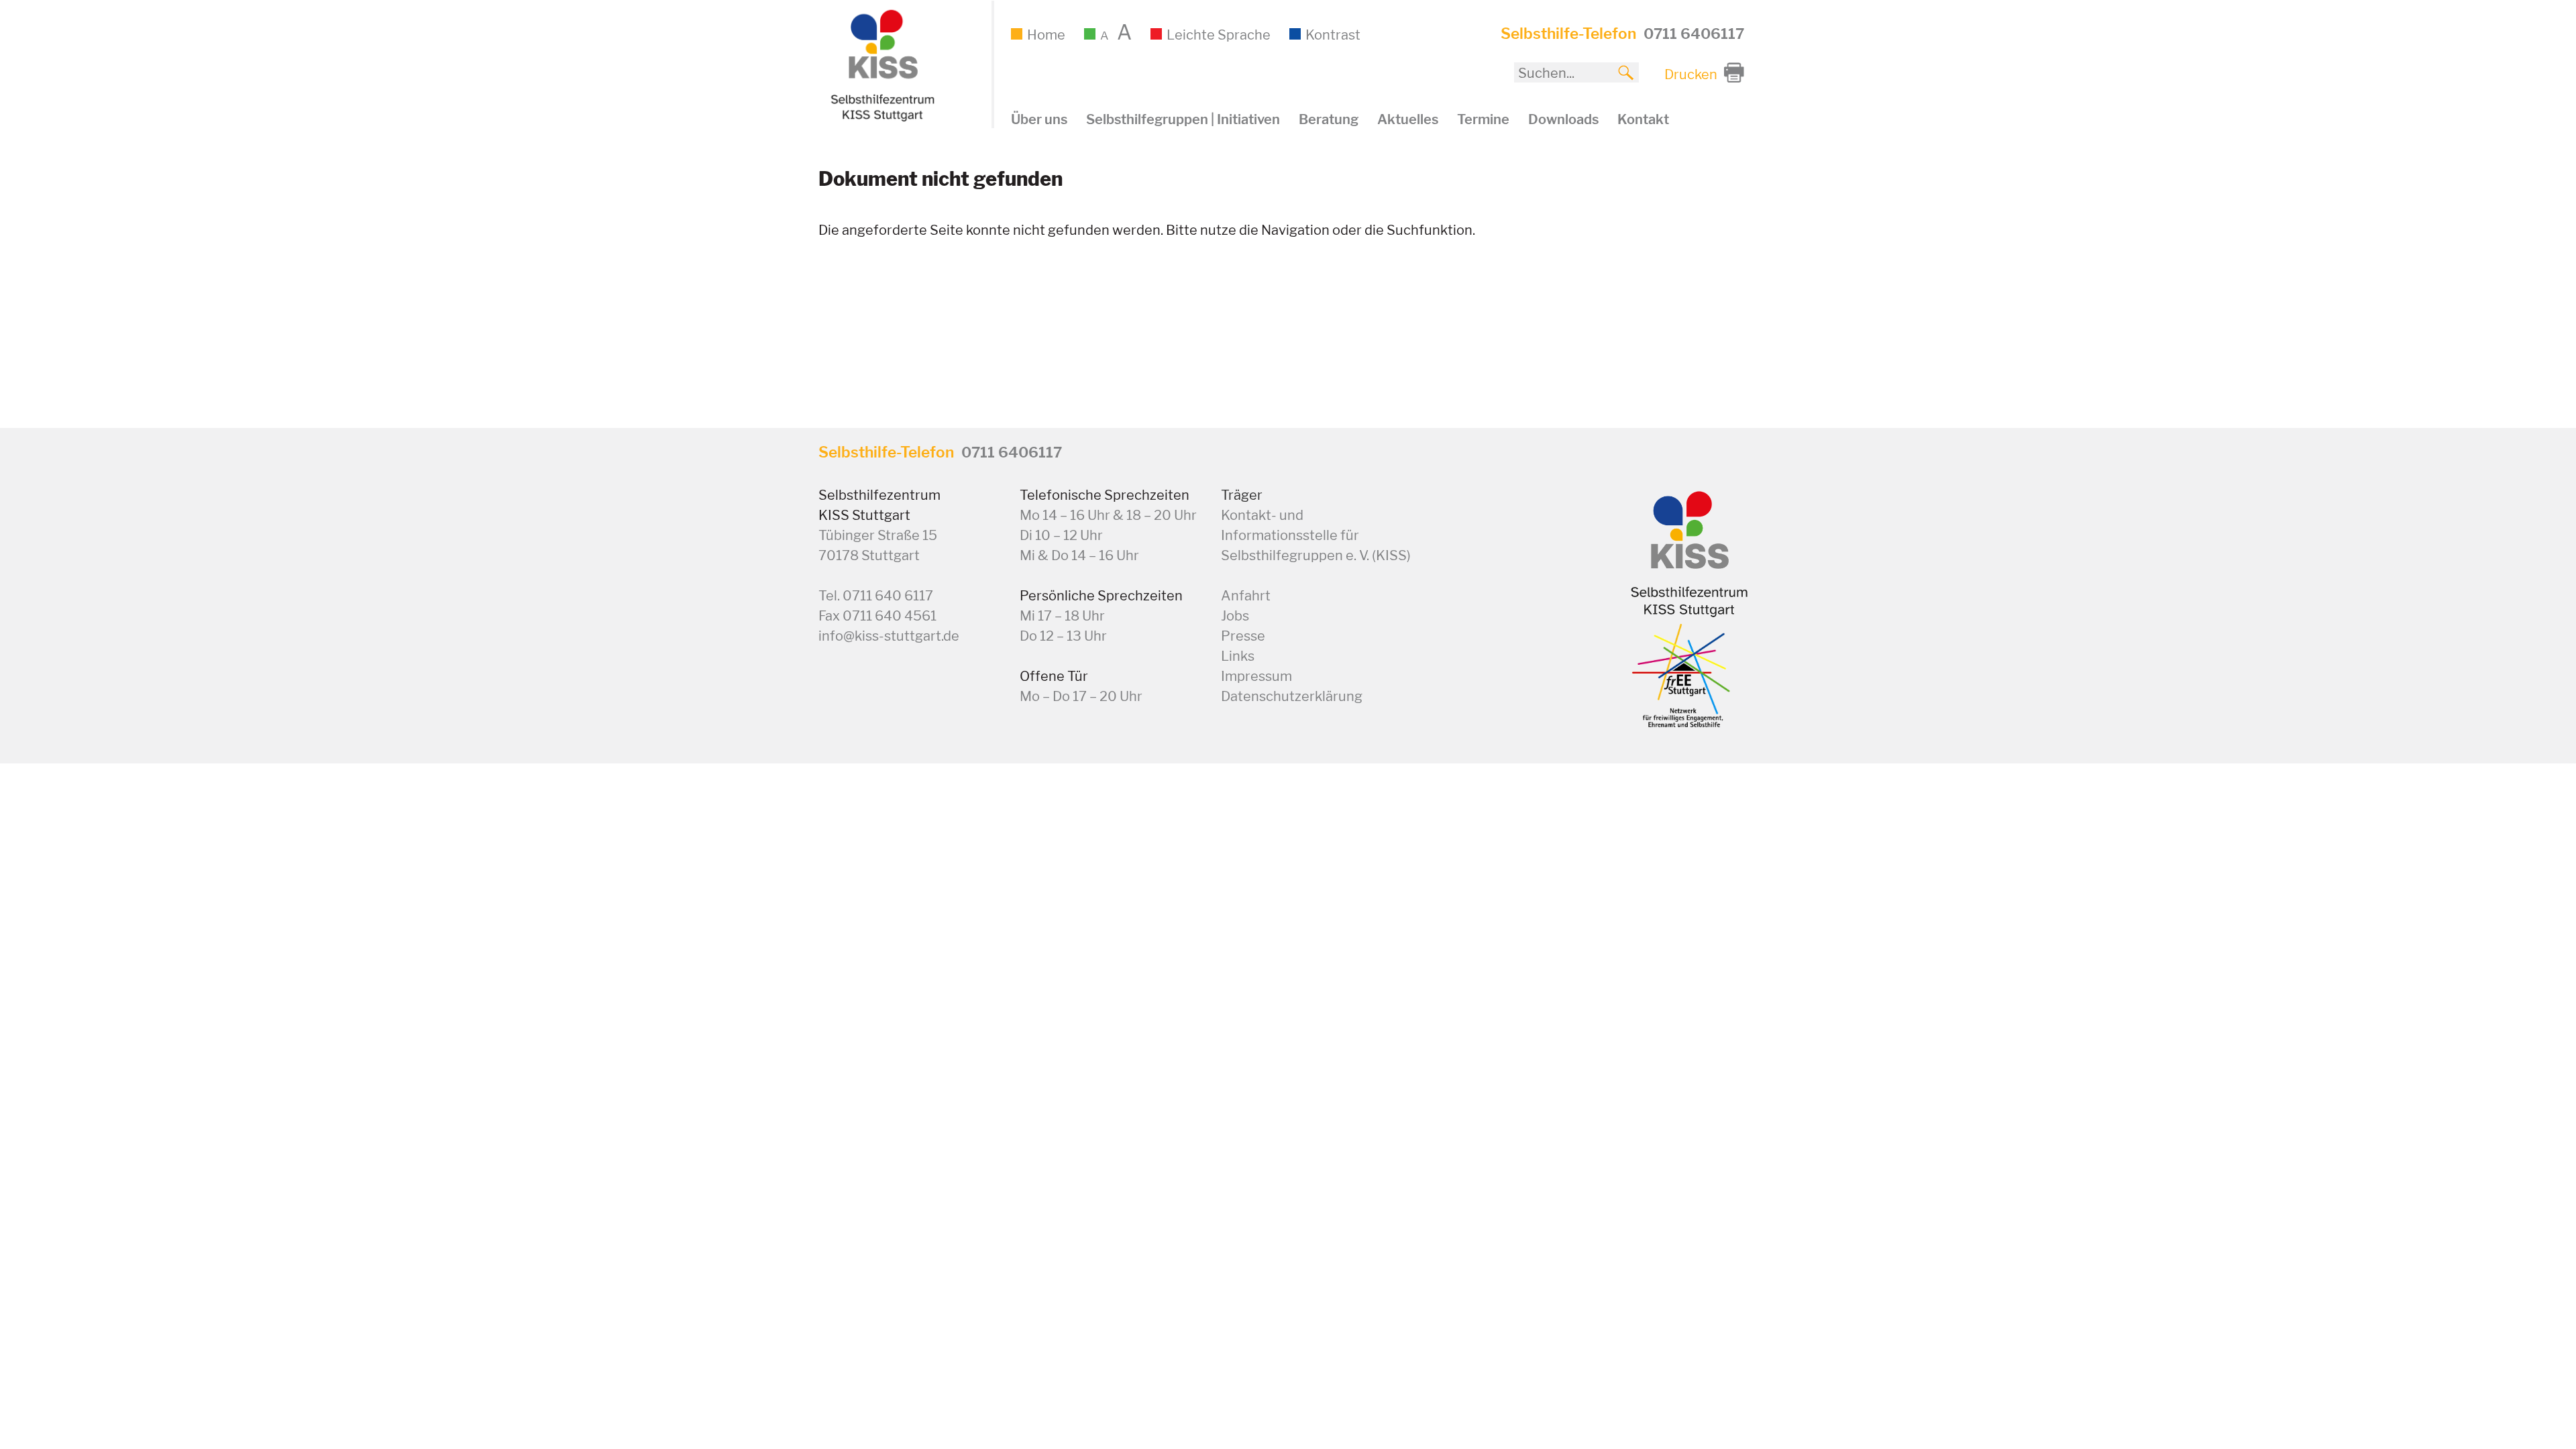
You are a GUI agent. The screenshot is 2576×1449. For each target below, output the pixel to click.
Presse (1243, 636)
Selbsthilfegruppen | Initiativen (1183, 119)
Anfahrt (1246, 596)
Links (1238, 656)
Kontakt (1643, 119)
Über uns (1039, 119)
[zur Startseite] (881, 118)
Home (1046, 35)
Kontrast (1333, 35)
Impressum (1256, 676)
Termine (1483, 119)
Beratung (1329, 119)
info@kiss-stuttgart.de (889, 636)
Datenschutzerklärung (1292, 696)
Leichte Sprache (1219, 35)
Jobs (1235, 616)
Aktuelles (1408, 119)
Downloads (1563, 119)
